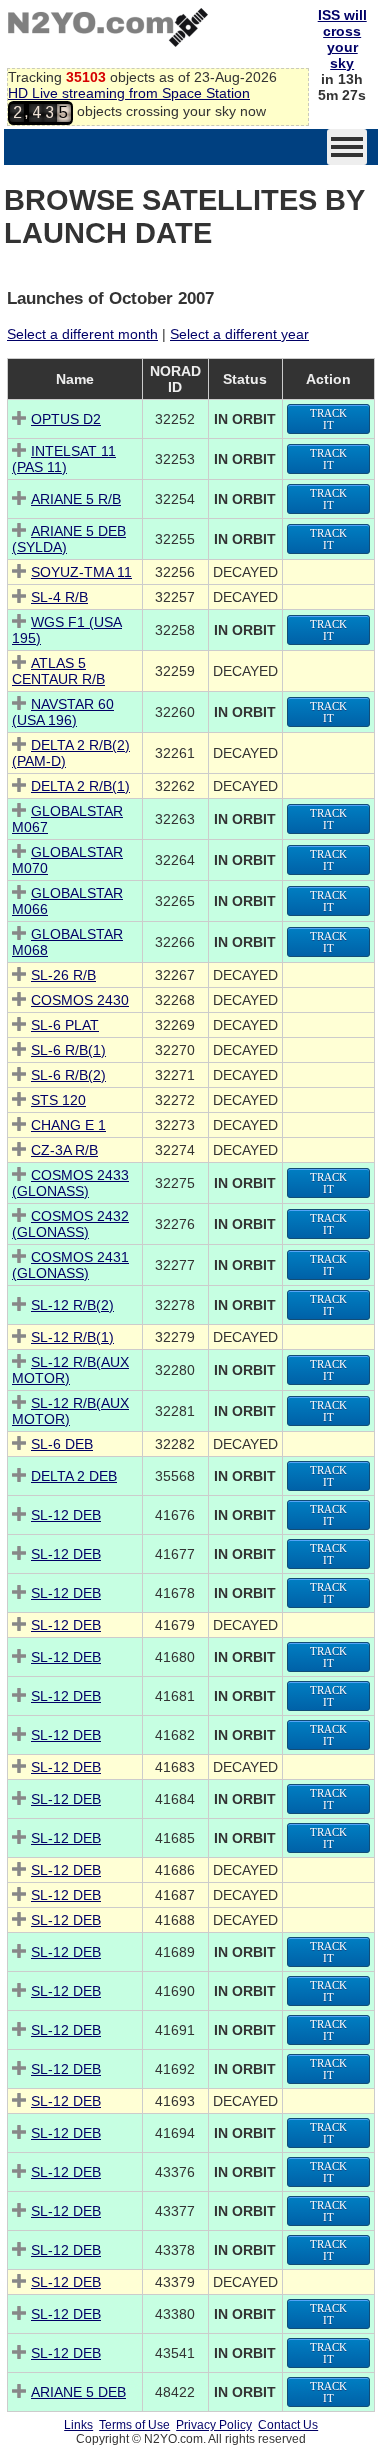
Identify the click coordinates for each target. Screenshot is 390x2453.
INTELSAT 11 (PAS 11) (64, 459)
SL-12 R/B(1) (72, 1337)
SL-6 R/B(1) (68, 1050)
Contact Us (288, 2425)
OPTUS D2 (66, 419)
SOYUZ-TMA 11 (81, 572)
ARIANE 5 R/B (76, 499)
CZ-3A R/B (64, 1150)
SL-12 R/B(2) (72, 1305)
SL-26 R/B (63, 975)
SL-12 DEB (66, 1515)
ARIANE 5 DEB (78, 2392)
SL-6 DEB (62, 1444)
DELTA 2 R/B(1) (80, 786)
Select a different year (239, 334)
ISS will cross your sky (342, 39)
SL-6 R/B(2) (68, 1075)
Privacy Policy (214, 2425)
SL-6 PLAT (65, 1025)
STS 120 (58, 1100)
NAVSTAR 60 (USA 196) (63, 712)
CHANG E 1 (68, 1125)
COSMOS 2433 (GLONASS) (70, 1183)
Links (78, 2425)
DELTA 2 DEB (74, 1476)
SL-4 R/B (59, 597)
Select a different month (82, 334)
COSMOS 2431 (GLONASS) (70, 1265)
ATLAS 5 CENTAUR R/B (58, 671)
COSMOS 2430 (80, 1000)
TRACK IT (328, 419)
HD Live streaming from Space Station (129, 93)
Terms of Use (134, 2425)
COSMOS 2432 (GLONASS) (70, 1224)
